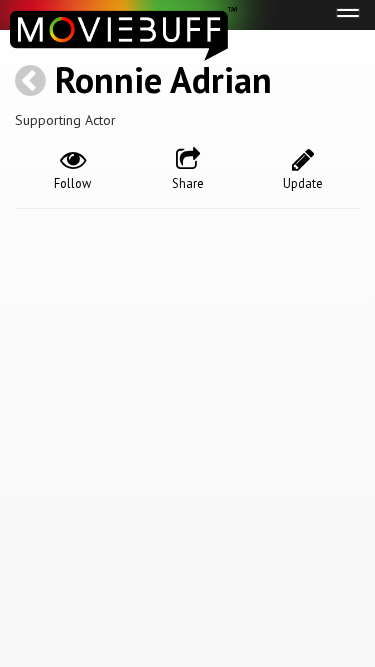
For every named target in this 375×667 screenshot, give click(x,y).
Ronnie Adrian (163, 79)
